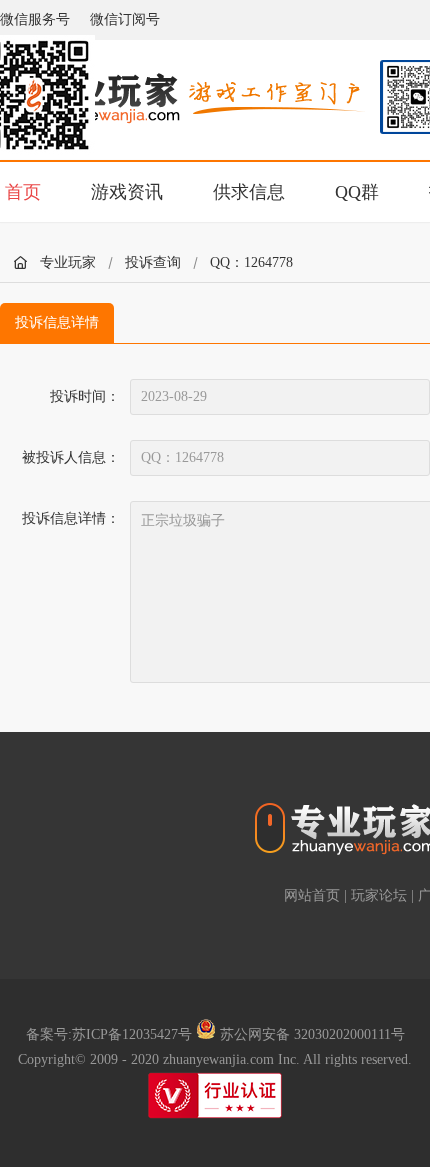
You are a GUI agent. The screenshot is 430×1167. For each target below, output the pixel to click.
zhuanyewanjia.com (218, 1059)
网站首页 (312, 895)
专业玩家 (68, 262)
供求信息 (249, 192)
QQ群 (357, 192)
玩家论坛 (379, 895)
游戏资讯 (127, 192)
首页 (23, 192)
